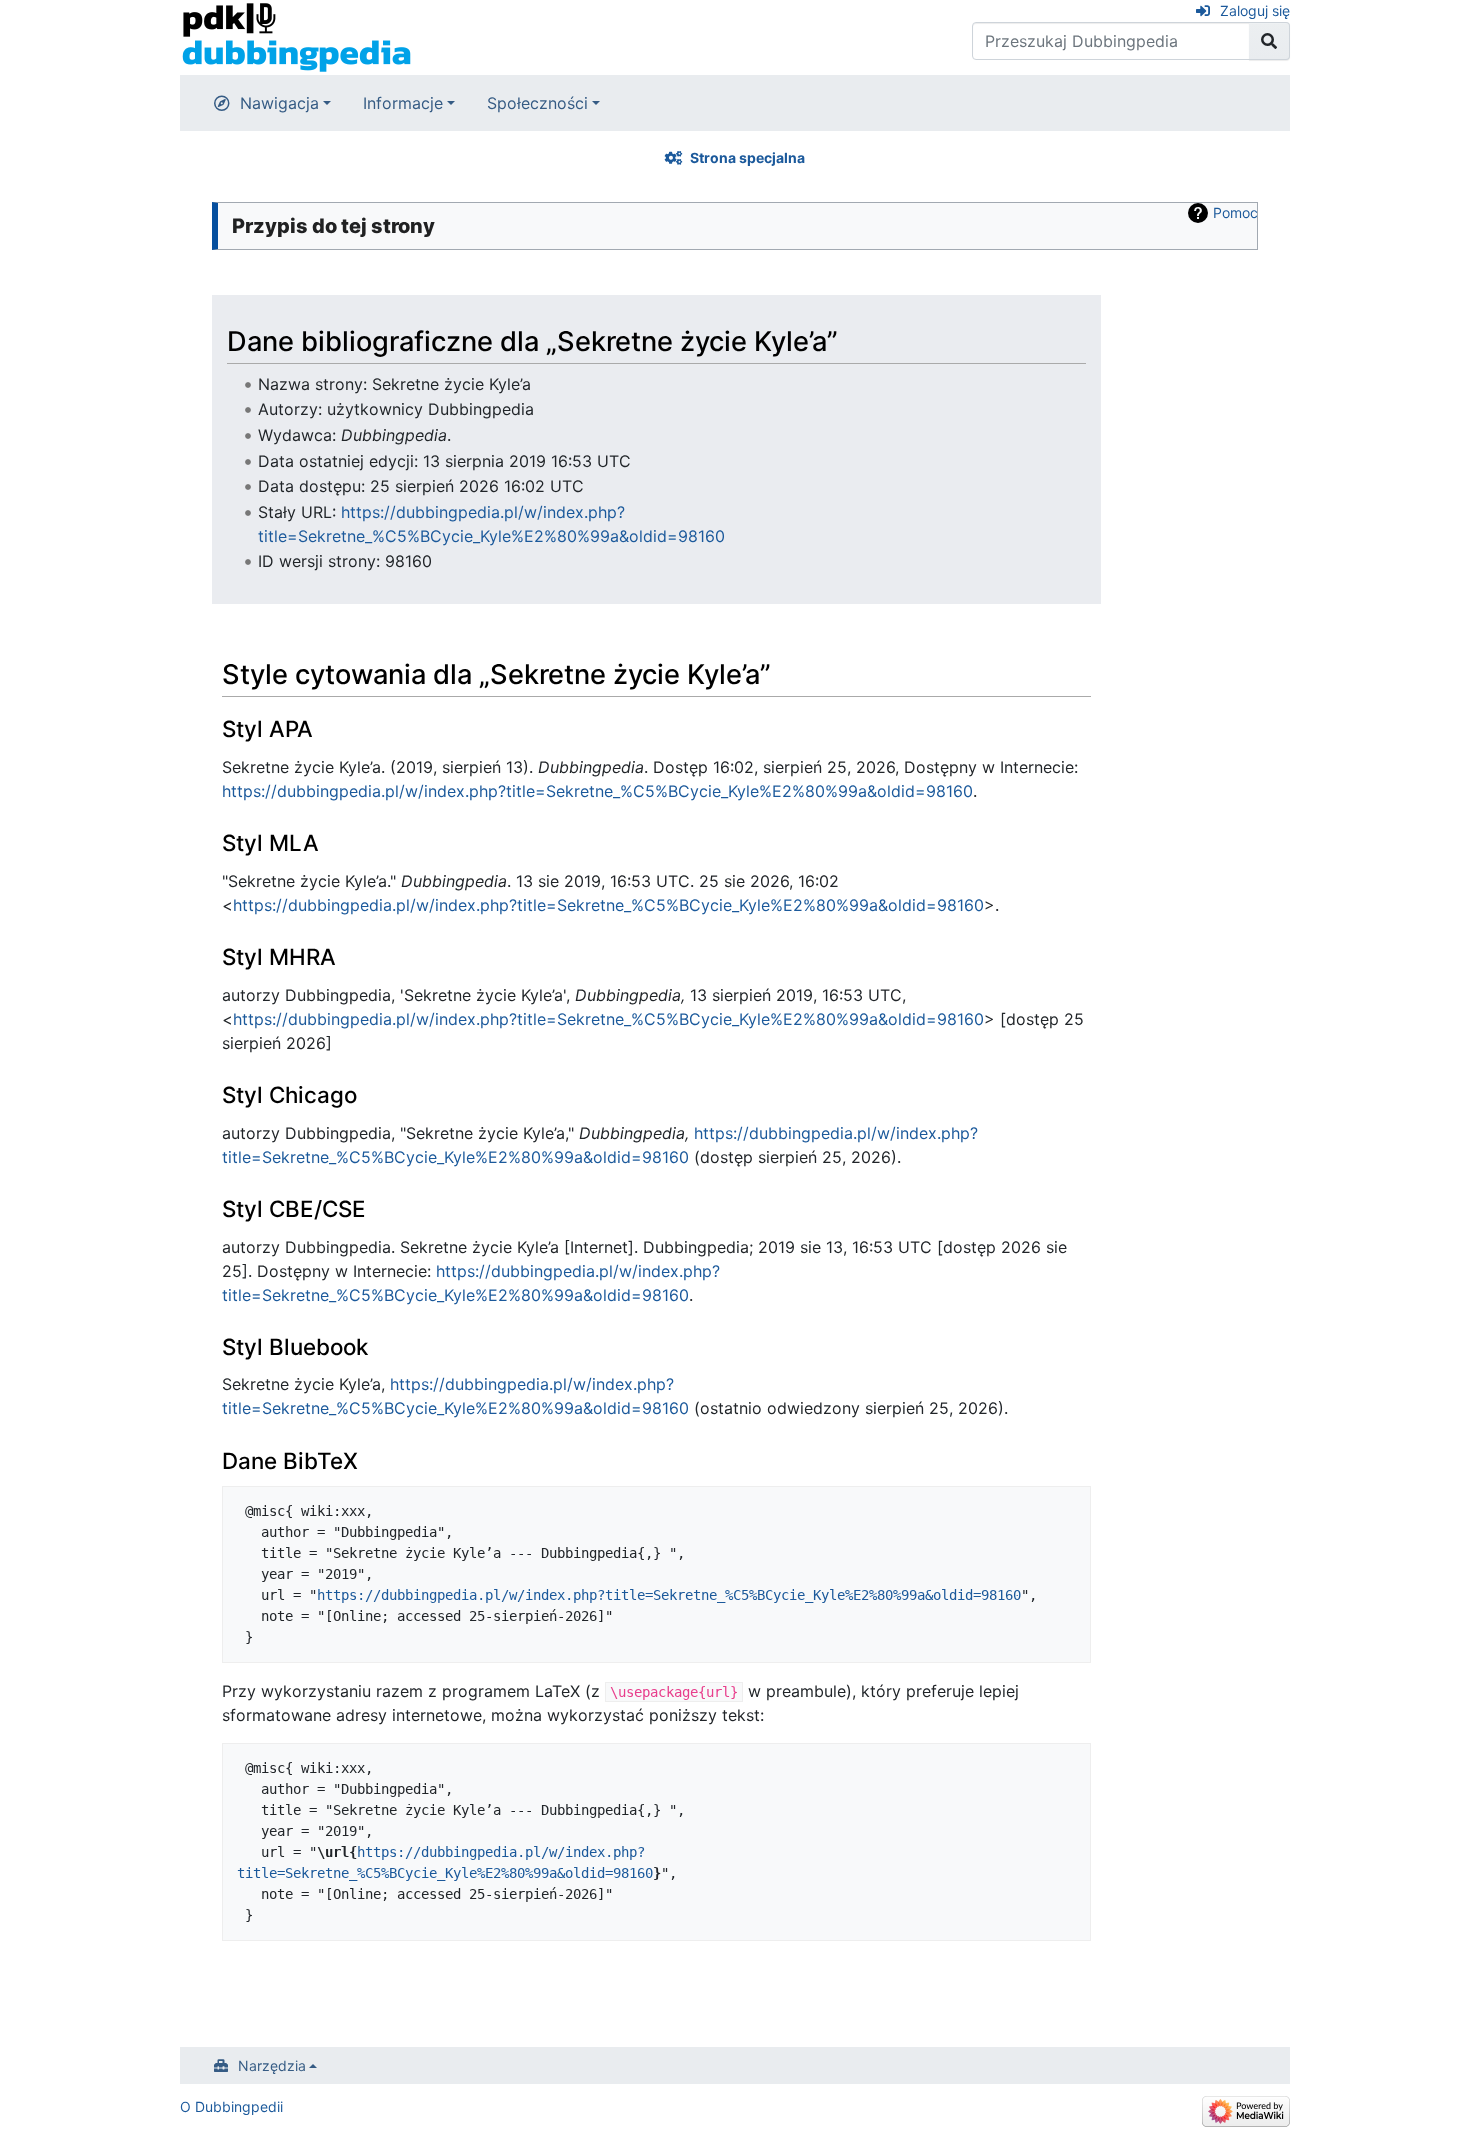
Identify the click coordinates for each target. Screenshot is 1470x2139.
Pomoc (1235, 212)
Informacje (403, 103)
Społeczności (537, 103)
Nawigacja (279, 103)
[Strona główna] (296, 36)
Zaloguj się (1255, 10)
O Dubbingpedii (231, 2106)
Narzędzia (272, 2065)
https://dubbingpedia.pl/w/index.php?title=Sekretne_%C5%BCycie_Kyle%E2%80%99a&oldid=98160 (597, 791)
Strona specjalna (747, 157)
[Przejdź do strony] (1269, 41)
